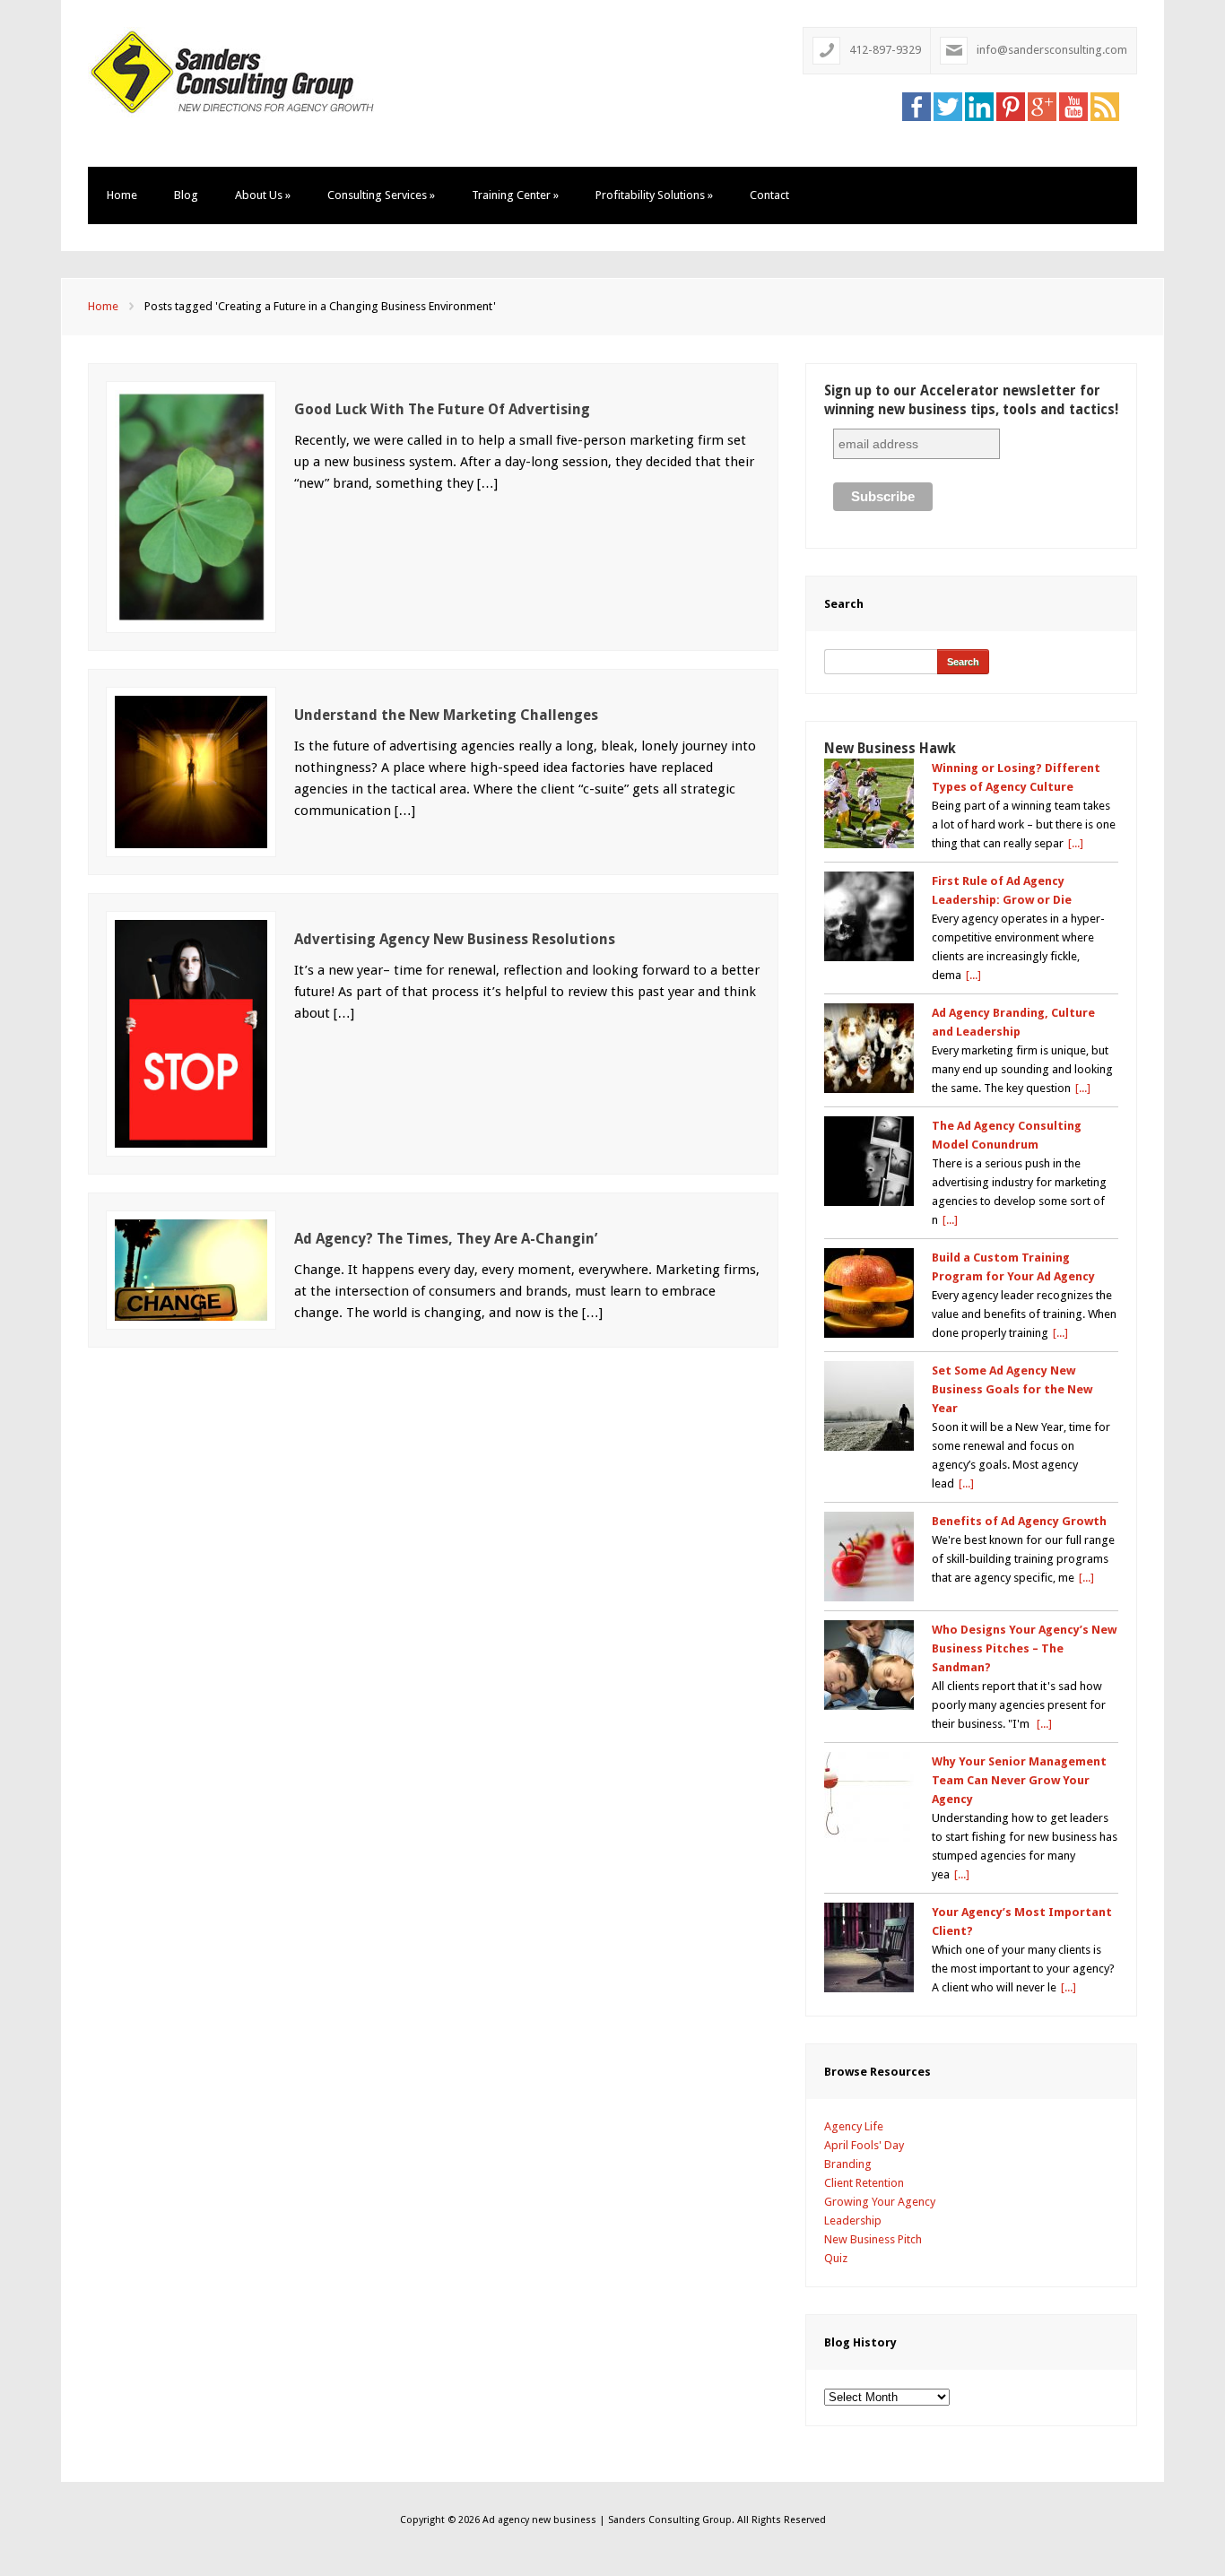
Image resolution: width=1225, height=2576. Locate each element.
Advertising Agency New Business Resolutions (455, 939)
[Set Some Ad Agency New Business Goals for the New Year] (869, 1406)
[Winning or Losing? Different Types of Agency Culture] (869, 803)
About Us (263, 195)
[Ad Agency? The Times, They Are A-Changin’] (191, 1269)
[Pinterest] (1011, 106)
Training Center (515, 195)
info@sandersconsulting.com (1052, 50)
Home (122, 195)
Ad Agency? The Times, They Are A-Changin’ (446, 1239)
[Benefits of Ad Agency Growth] (869, 1557)
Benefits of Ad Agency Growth (1019, 1521)
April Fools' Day (864, 2145)
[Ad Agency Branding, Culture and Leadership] (869, 1048)
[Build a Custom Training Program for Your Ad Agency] (869, 1293)
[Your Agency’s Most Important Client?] (869, 1947)
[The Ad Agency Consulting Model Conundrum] (869, 1161)
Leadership (853, 2220)
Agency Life (854, 2126)
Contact (769, 195)
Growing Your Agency (880, 2202)
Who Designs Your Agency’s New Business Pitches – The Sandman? (1024, 1648)
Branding (848, 2164)
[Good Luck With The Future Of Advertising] (191, 506)
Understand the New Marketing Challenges (446, 715)
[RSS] (1105, 106)
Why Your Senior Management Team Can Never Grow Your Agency (1019, 1780)
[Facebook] (917, 106)
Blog (186, 195)
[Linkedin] (979, 106)
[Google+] (1042, 106)
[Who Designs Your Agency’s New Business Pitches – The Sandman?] (869, 1665)
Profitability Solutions (654, 195)
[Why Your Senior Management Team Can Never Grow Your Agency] (869, 1797)
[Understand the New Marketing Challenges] (191, 771)
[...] (1076, 843)
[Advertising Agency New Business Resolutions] (191, 1032)
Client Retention (864, 2183)
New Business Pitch (873, 2239)
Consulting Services (381, 195)
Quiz (836, 2258)
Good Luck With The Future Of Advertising (442, 409)
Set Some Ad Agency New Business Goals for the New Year (1012, 1389)
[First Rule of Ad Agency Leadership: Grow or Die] (869, 916)
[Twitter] (948, 106)
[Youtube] (1073, 106)
